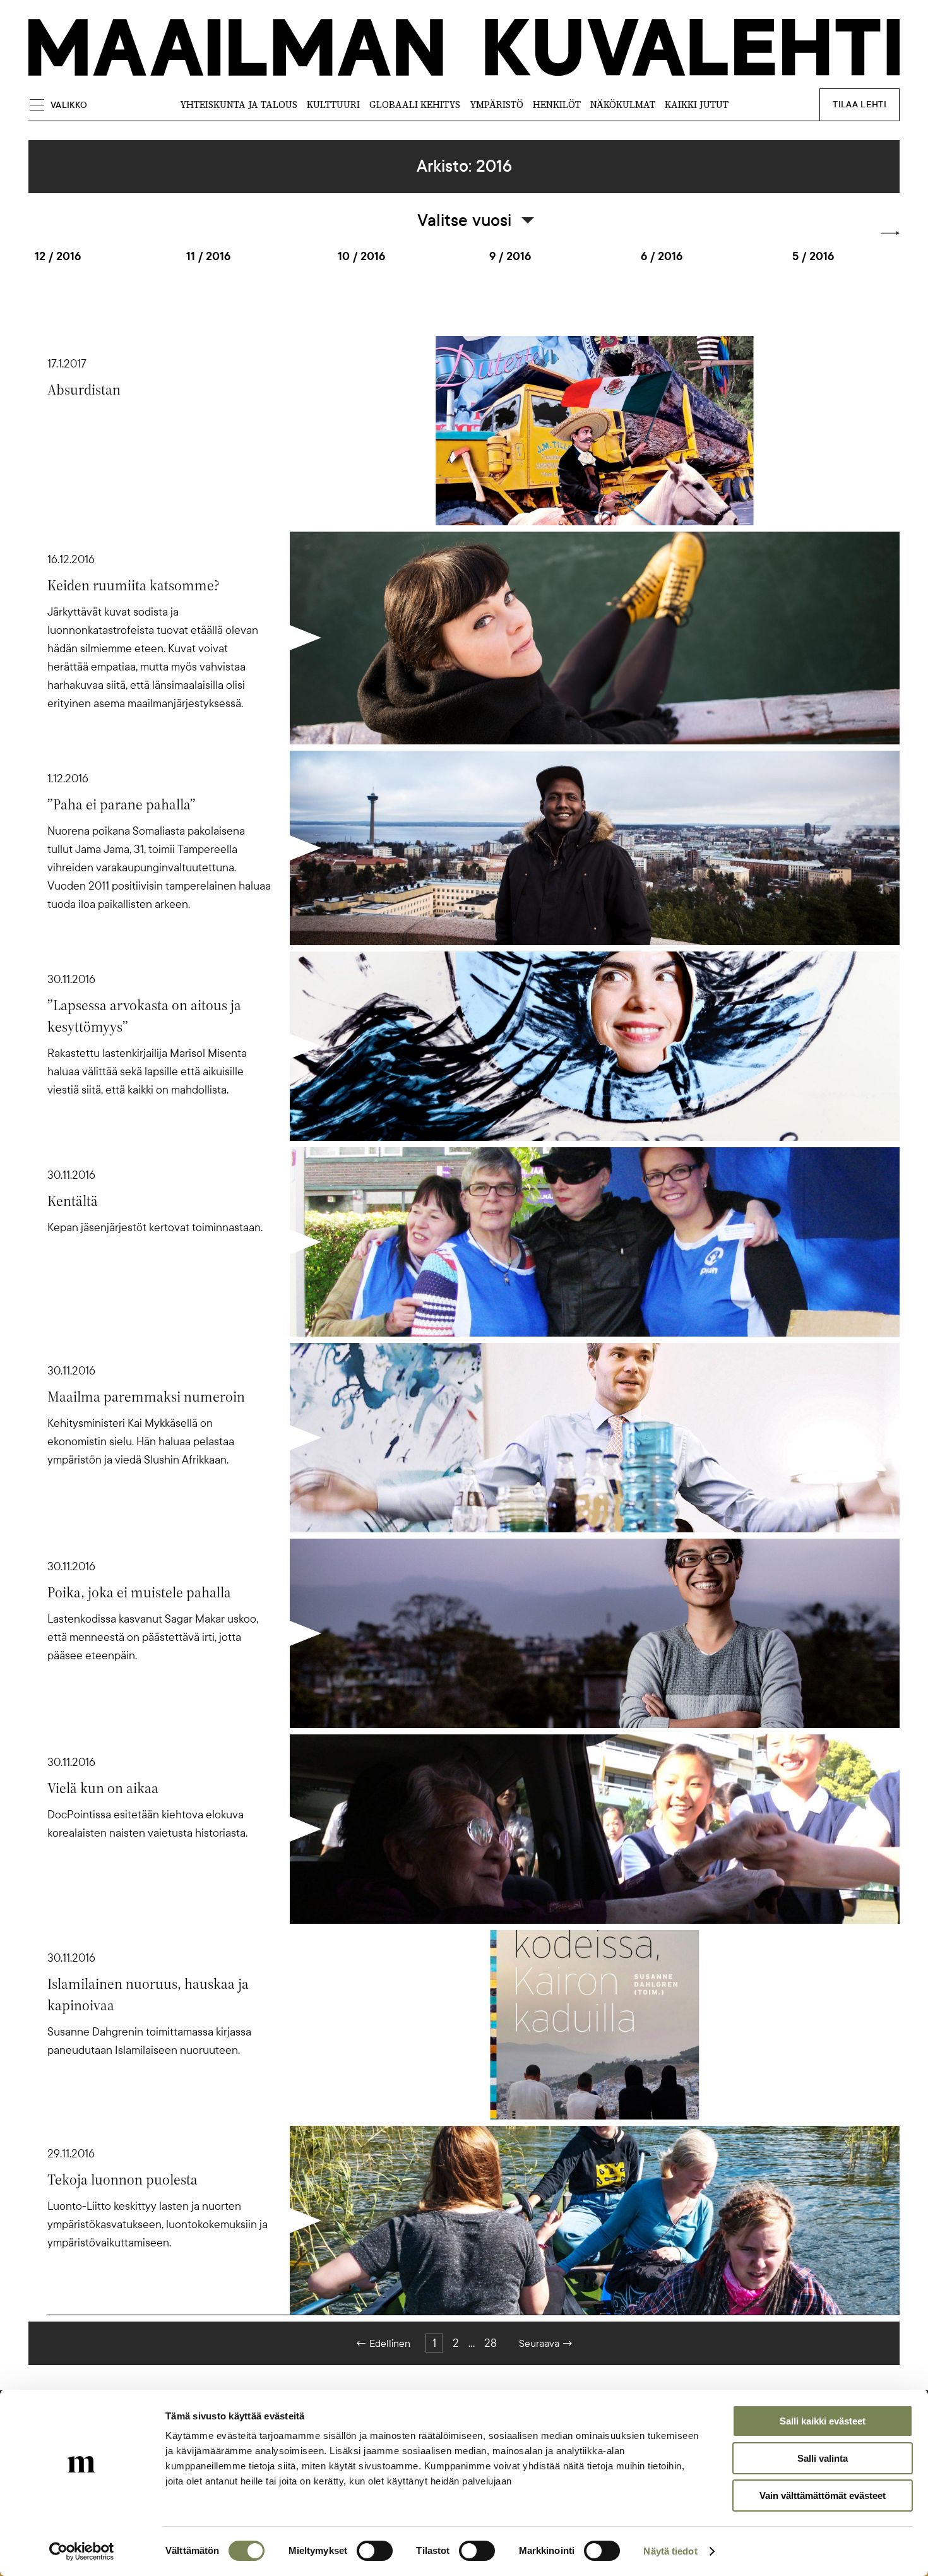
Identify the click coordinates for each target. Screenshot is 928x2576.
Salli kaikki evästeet (823, 2421)
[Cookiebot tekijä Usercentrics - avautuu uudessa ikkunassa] (82, 2551)
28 (491, 2343)
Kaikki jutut (697, 104)
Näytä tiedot (670, 2551)
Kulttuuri (333, 104)
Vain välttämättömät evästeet (823, 2495)
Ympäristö (497, 104)
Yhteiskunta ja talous (239, 104)
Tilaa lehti (860, 104)
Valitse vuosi (464, 220)
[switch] (375, 2551)
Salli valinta (823, 2458)
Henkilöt (557, 104)
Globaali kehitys (415, 104)
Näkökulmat (623, 104)
